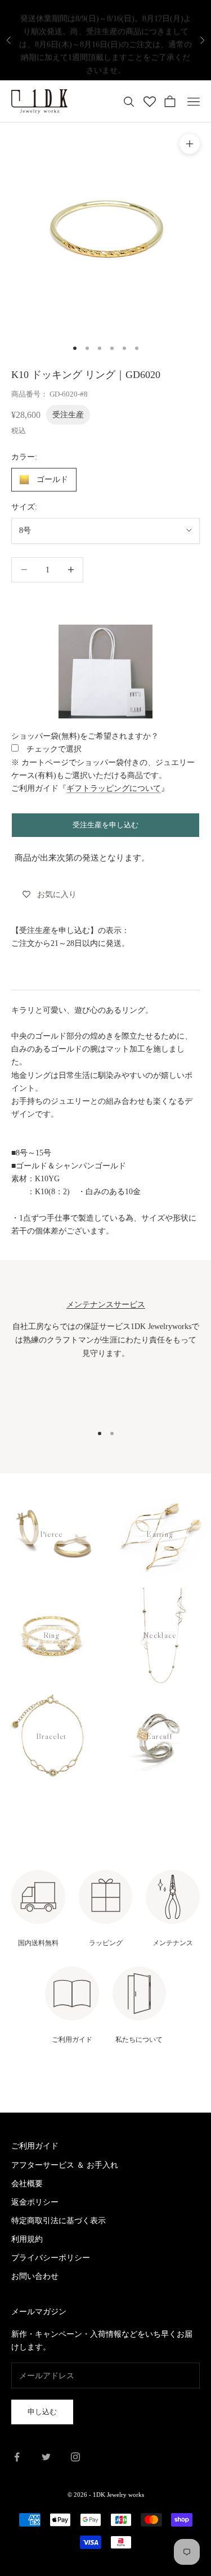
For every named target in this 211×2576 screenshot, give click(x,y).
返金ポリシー (35, 2202)
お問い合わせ (35, 2276)
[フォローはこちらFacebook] (17, 2457)
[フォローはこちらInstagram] (75, 2457)
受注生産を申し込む (105, 825)
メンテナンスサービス (106, 1304)
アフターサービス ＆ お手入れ (65, 2165)
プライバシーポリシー (51, 2258)
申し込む (42, 2412)
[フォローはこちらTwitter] (46, 2457)
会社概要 (27, 2184)
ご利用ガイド (35, 2146)
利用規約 (27, 2239)
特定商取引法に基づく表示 (59, 2221)
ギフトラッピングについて (114, 788)
